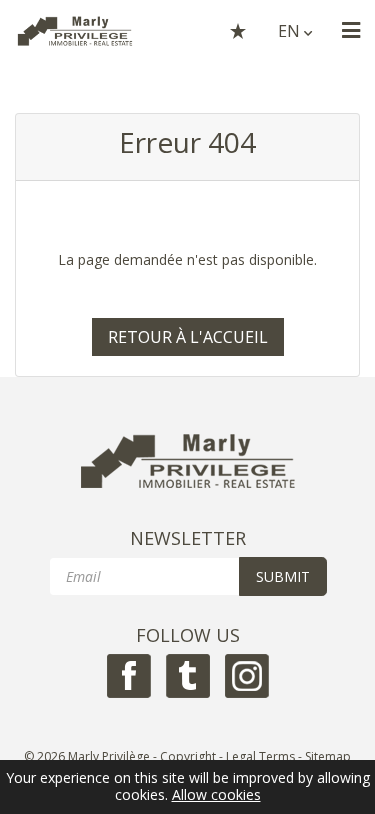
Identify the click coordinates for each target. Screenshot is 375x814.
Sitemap (328, 756)
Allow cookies (216, 795)
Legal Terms (260, 756)
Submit (283, 576)
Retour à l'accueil (188, 337)
